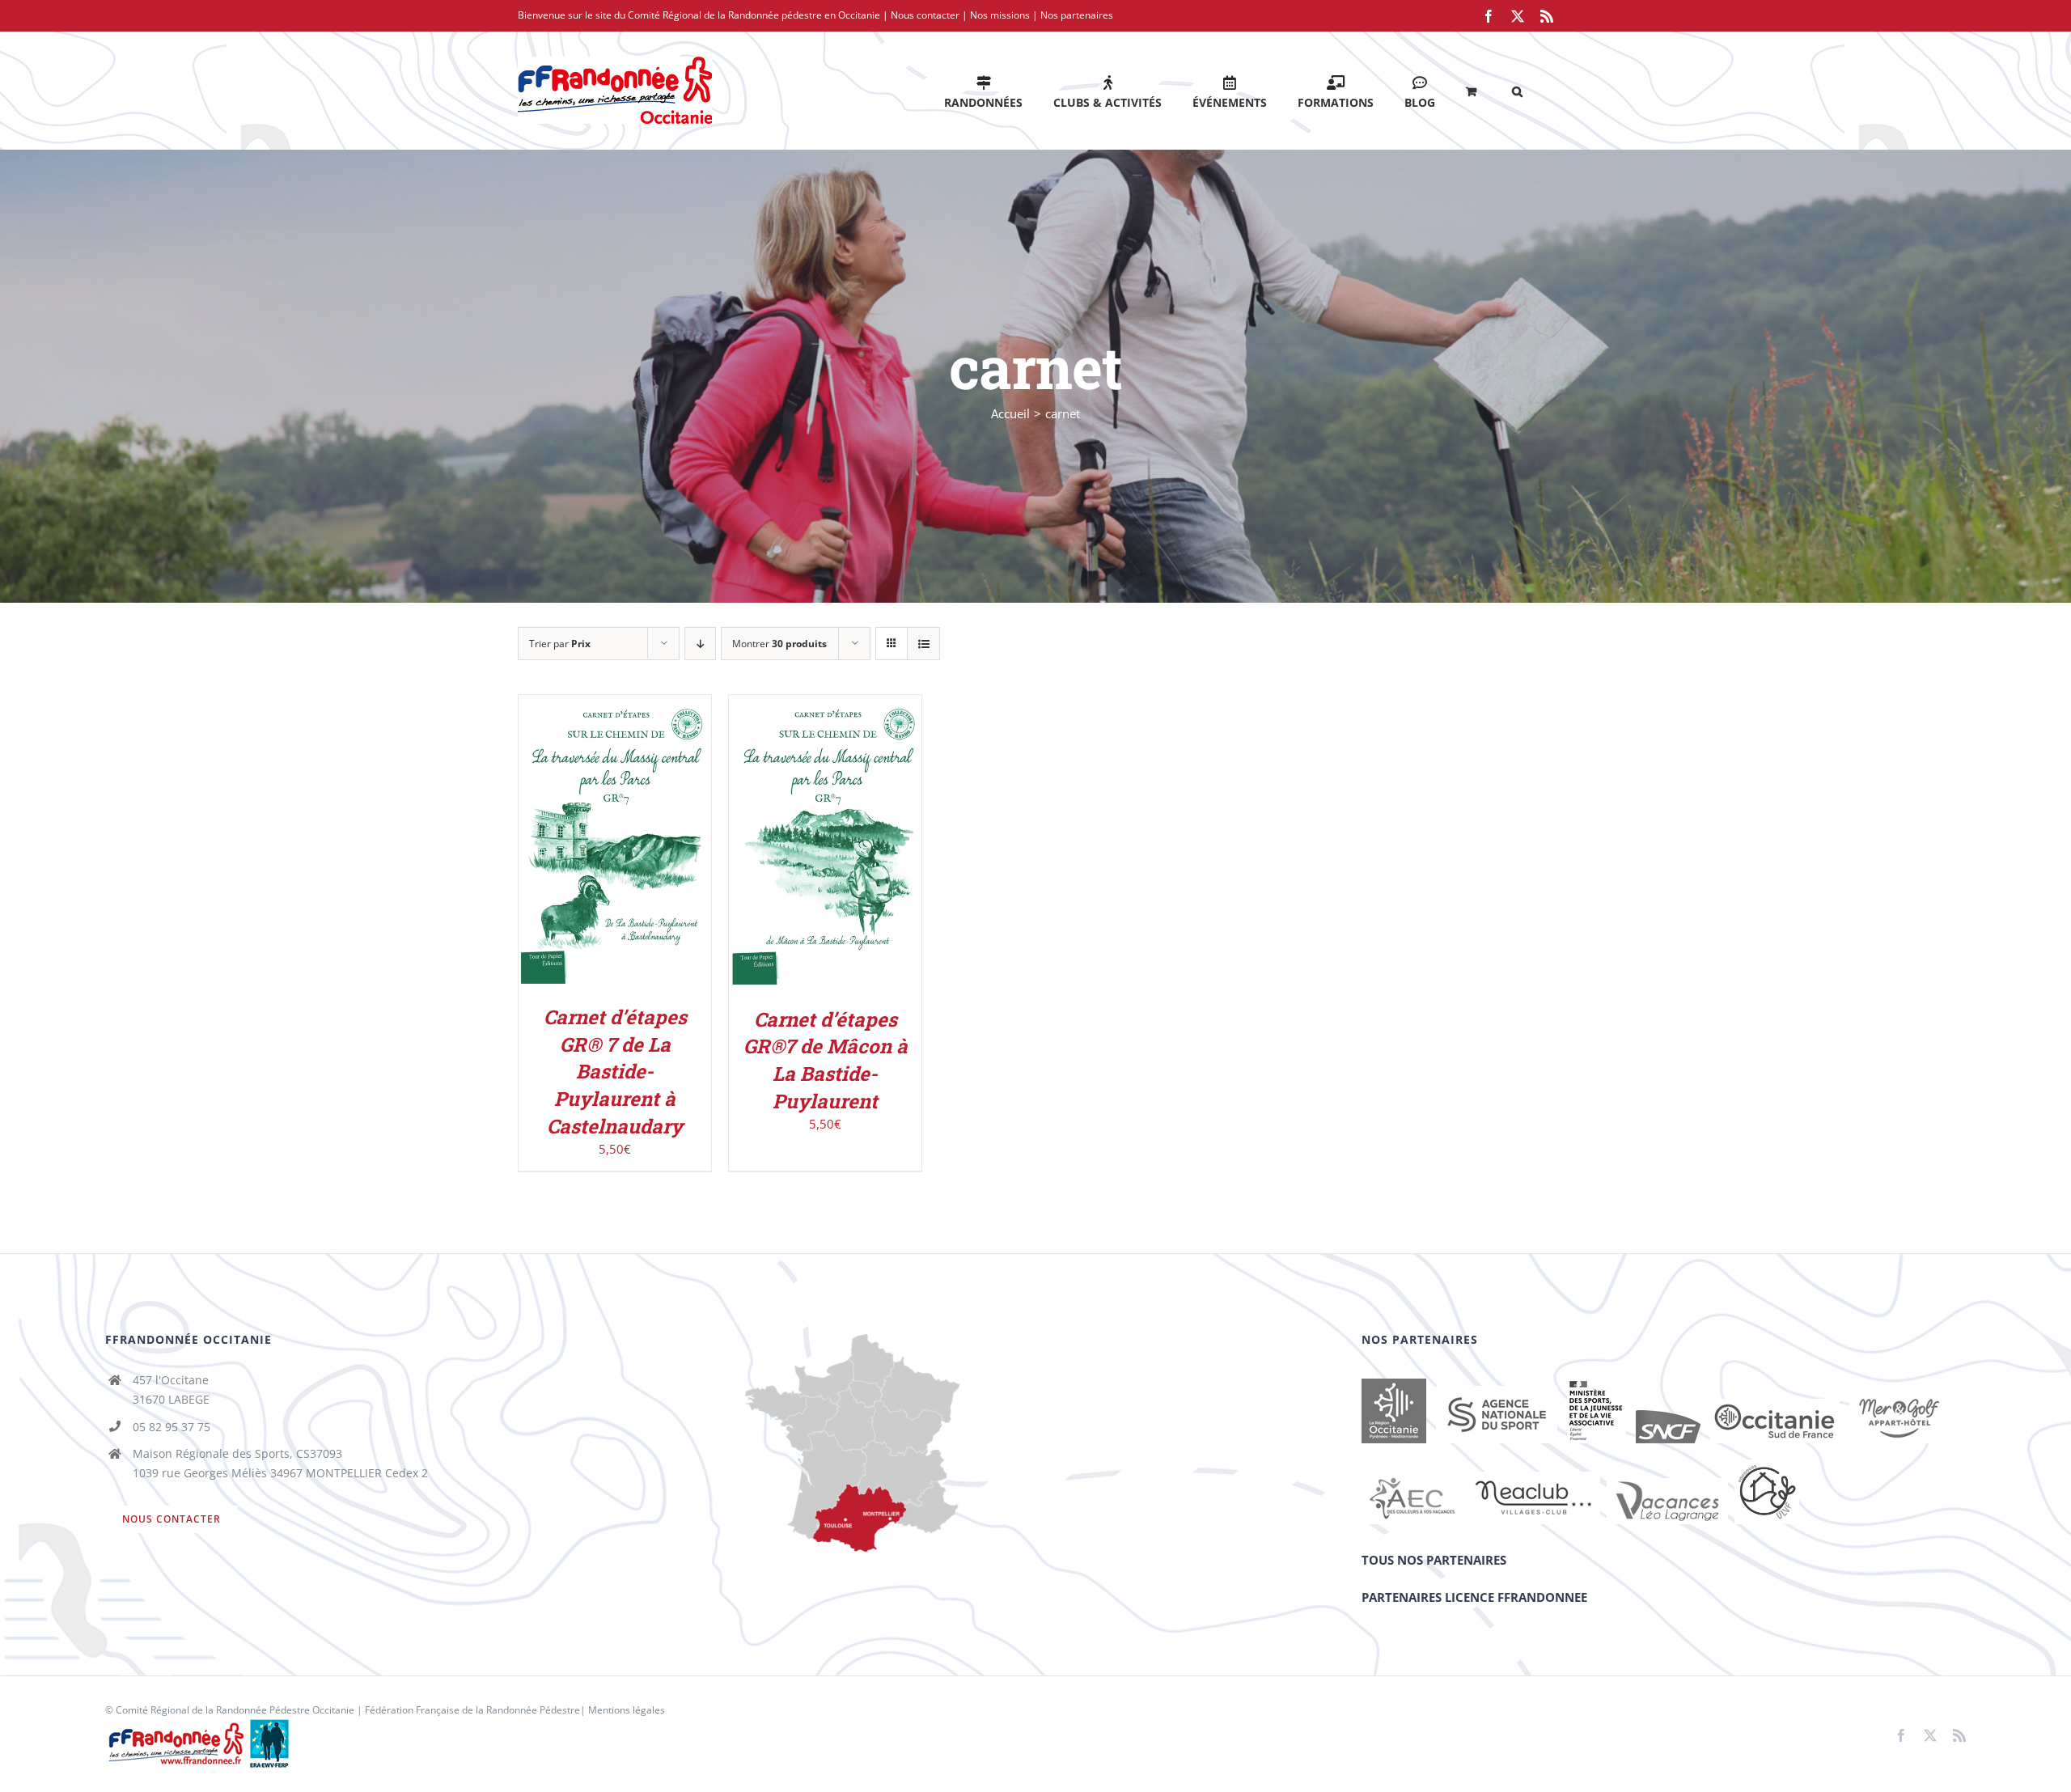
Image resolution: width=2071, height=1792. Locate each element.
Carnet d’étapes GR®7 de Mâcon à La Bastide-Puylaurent (826, 1060)
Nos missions (1000, 15)
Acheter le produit (604, 836)
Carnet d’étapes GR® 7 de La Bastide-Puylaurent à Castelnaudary (615, 1071)
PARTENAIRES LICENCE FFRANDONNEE (1474, 1597)
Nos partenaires (1077, 15)
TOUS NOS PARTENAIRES (1434, 1560)
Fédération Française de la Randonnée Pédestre (472, 1710)
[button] (1517, 90)
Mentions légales (627, 1710)
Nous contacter (925, 15)
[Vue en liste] (923, 644)
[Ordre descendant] (700, 644)
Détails (615, 853)
